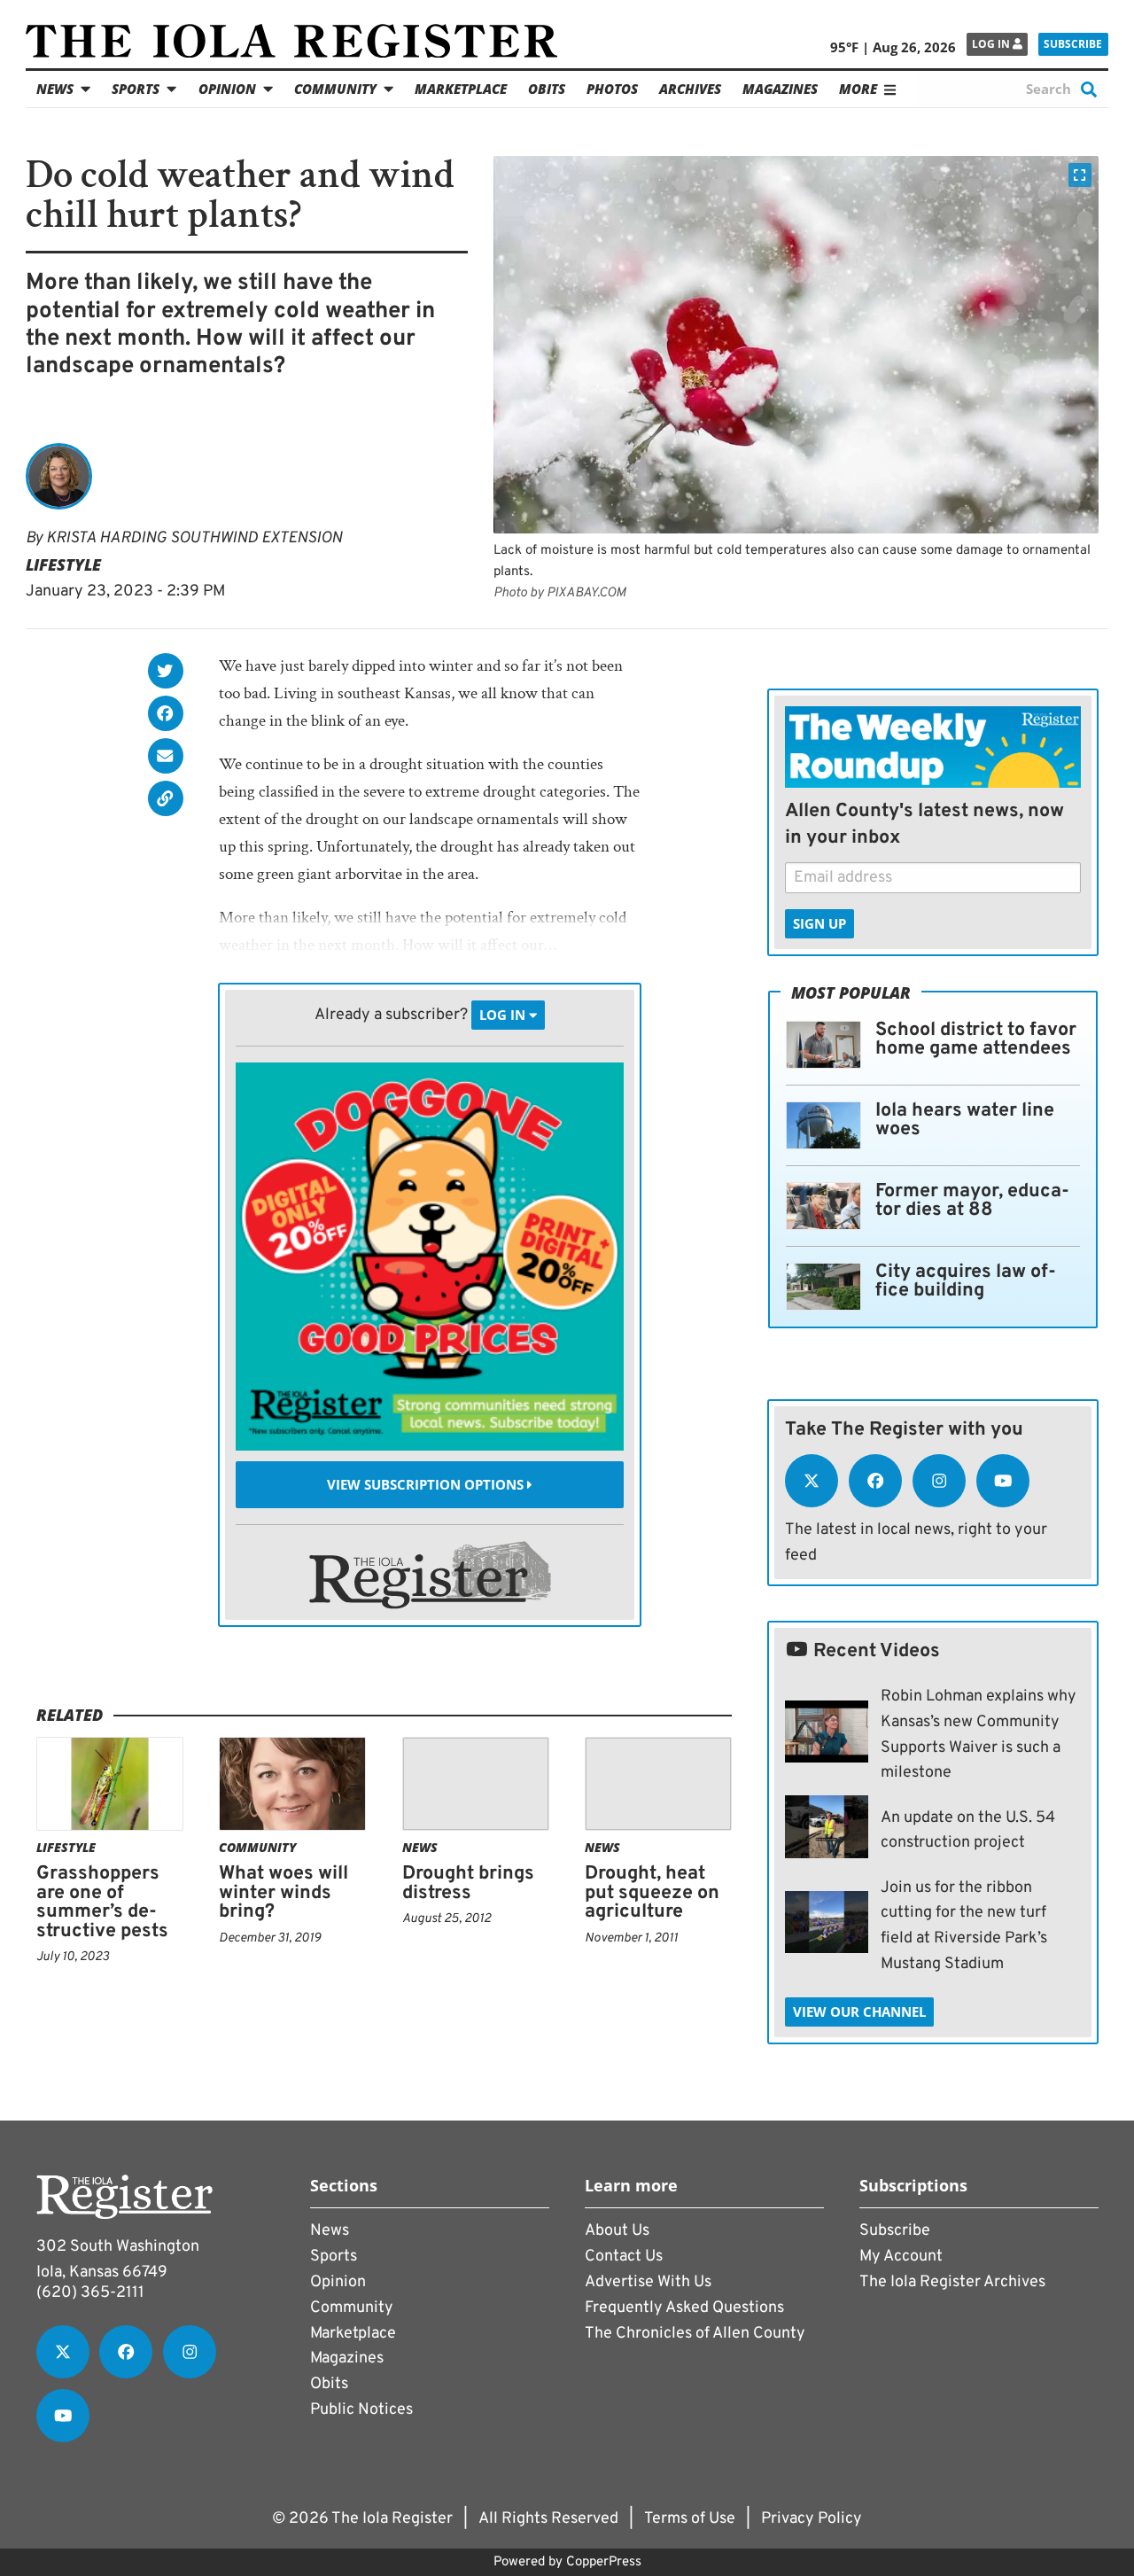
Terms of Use (690, 2519)
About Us (617, 2231)
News (55, 89)
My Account (901, 2257)
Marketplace (461, 89)
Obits (547, 89)
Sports (136, 89)
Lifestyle (63, 564)
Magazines (780, 89)
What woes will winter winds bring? (283, 1893)
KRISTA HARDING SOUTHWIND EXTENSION (194, 538)
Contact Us (624, 2257)
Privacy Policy (812, 2519)
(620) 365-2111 (90, 2293)
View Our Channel (859, 2012)
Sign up (819, 923)
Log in (992, 44)
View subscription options (427, 1484)
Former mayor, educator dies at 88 (972, 1201)
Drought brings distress (468, 1883)
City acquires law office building (966, 1282)
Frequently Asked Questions (684, 2308)
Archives (690, 89)
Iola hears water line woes (965, 1121)
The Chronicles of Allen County (695, 2334)
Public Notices (361, 2410)
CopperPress (604, 2562)
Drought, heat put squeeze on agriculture (652, 1893)
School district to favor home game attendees (976, 1040)
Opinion (227, 89)
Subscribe (1073, 44)
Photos (612, 89)
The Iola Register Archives (952, 2282)
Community (335, 89)
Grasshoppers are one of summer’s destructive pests (102, 1903)
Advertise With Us (648, 2282)
